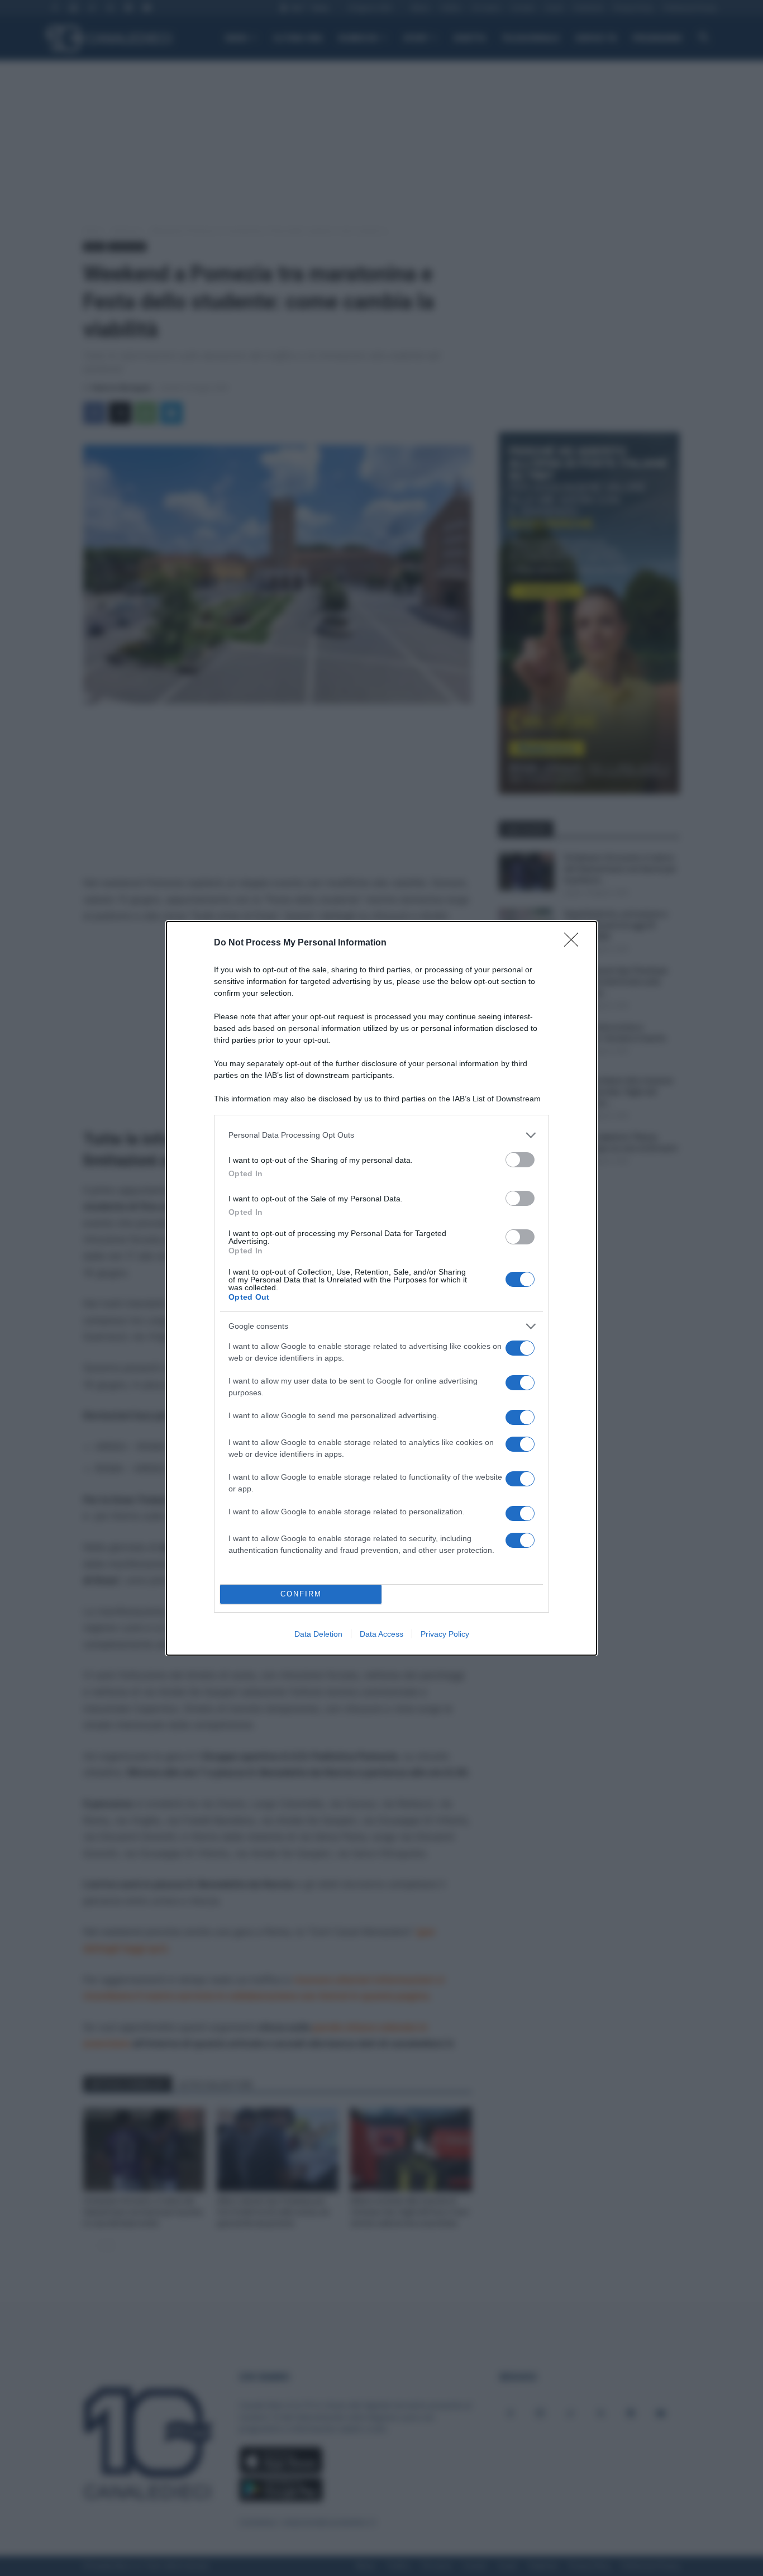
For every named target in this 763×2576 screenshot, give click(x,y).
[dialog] (381, 1288)
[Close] (575, 943)
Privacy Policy (445, 1634)
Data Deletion (318, 1634)
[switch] (520, 1160)
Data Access (381, 1634)
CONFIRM (301, 1594)
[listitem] (381, 1135)
